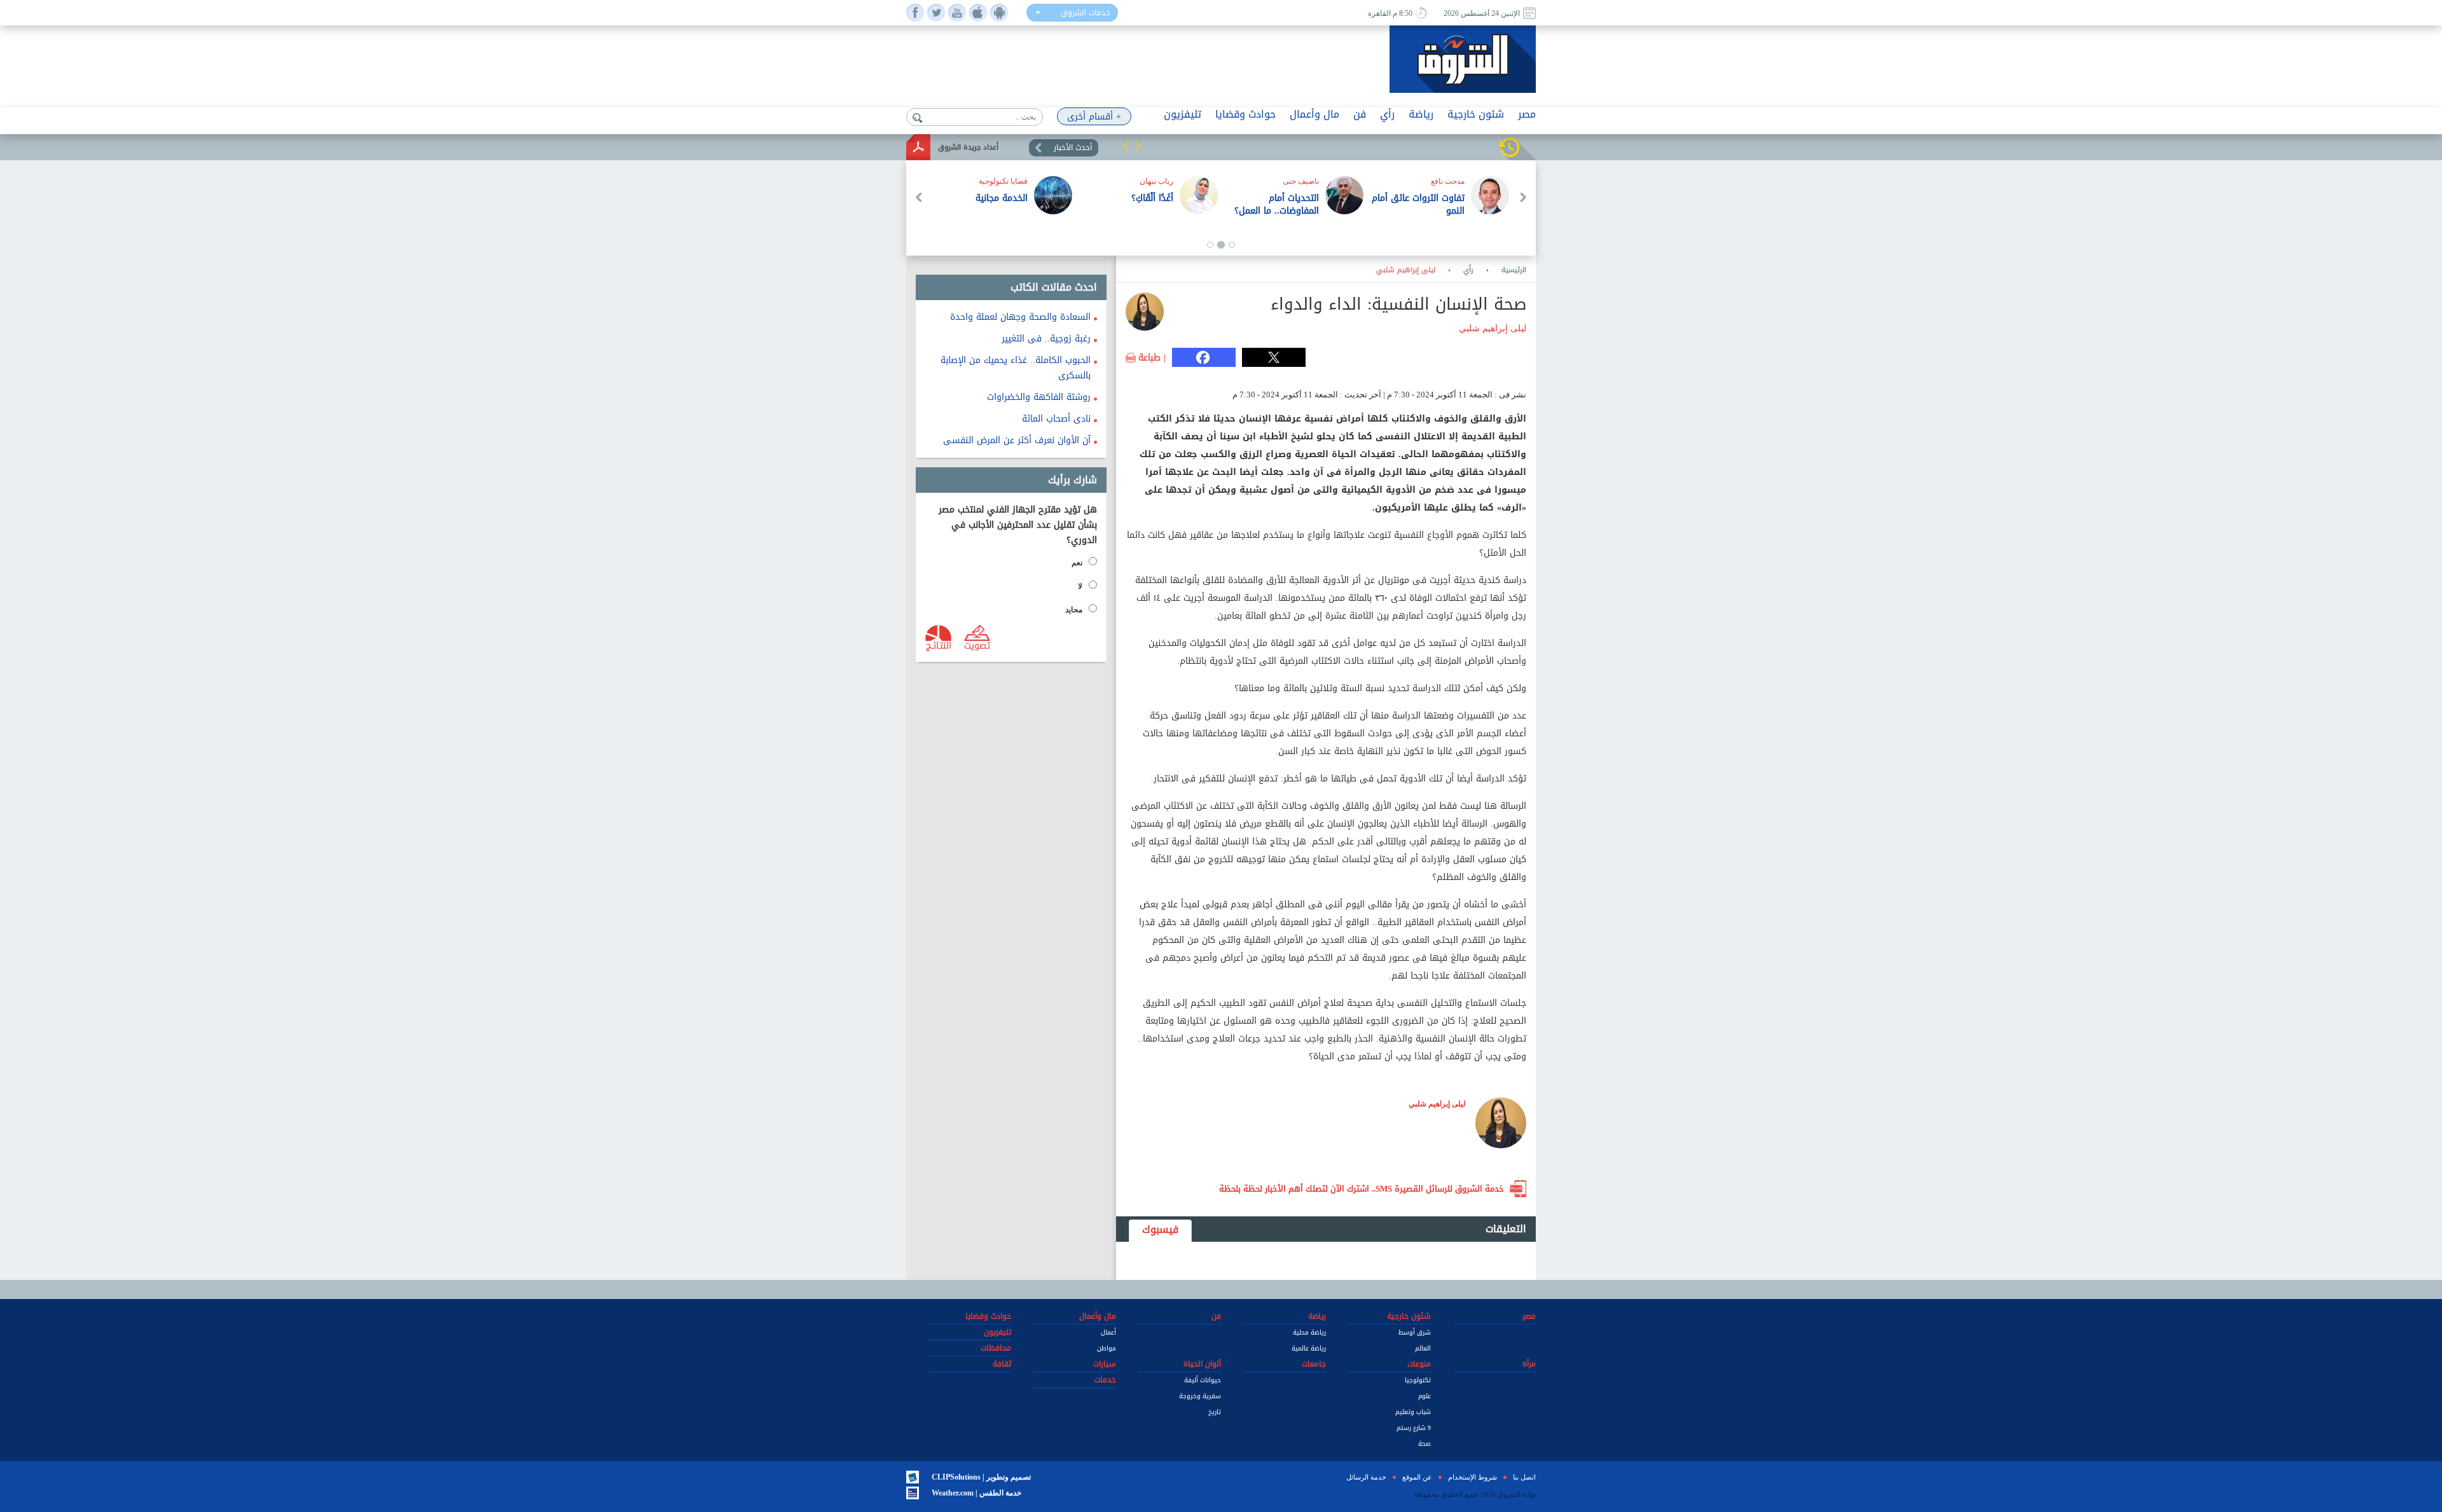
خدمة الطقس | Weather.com (976, 1493)
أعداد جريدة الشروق (968, 147)
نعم (1077, 563)
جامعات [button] (1314, 1364)
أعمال (1108, 1332)
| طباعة (1152, 358)
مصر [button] (1527, 114)
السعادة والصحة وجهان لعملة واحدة (1020, 317)
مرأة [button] (1529, 1364)
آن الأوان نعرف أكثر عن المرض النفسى (1017, 440)
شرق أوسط (1415, 1332)
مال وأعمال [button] (1314, 114)
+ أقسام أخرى (1094, 117)
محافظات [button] (996, 1348)
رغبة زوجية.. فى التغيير (1046, 339)
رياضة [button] (1421, 114)
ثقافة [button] (1002, 1364)
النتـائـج (939, 645)
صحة (1424, 1444)
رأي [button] (1387, 114)
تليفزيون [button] (1183, 114)
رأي (1468, 270)
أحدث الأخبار (1073, 148)
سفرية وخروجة (1200, 1396)
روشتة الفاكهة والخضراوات (1039, 397)
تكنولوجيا (1418, 1380)
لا (1080, 586)
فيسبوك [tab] (1160, 1229)
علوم (1424, 1396)
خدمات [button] (1105, 1380)
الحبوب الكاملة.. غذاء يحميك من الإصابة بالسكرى (1016, 368)
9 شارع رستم (1414, 1428)
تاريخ (1215, 1412)
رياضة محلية (1309, 1332)
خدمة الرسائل (1366, 1477)
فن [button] (1360, 114)
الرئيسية (1514, 270)
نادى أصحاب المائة (1056, 419)
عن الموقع (1417, 1477)
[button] (1126, 146)
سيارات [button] (1105, 1364)
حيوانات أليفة (1203, 1380)
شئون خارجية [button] (1476, 114)
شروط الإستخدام (1473, 1477)
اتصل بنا (1524, 1477)
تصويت (977, 645)
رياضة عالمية (1309, 1348)
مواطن (1107, 1348)
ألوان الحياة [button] (1202, 1364)
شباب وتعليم (1413, 1412)
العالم (1423, 1348)
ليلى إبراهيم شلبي (1406, 270)
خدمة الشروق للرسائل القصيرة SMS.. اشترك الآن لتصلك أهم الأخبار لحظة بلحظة (1362, 1189)
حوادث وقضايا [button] (1245, 114)
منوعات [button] (1419, 1364)
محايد (1074, 610)
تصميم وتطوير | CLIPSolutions (981, 1477)
